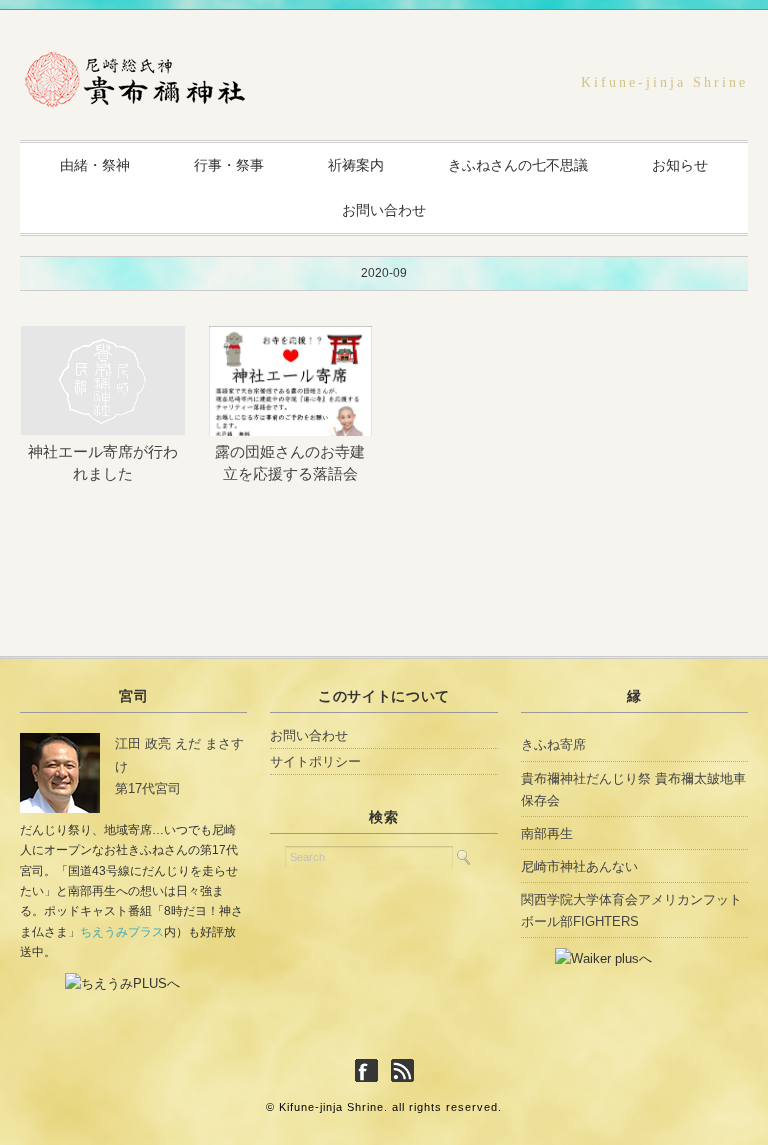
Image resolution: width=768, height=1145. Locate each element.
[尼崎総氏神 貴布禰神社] (135, 67)
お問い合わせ (384, 210)
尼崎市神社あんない (579, 866)
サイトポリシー (315, 761)
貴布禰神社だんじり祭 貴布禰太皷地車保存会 (633, 789)
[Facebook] (371, 1071)
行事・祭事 (229, 165)
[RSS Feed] (402, 1071)
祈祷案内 (356, 165)
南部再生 (547, 833)
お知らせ (680, 165)
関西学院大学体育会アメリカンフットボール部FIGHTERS (631, 910)
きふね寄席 (553, 744)
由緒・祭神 (95, 165)
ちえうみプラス (122, 932)
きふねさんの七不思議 (518, 165)
